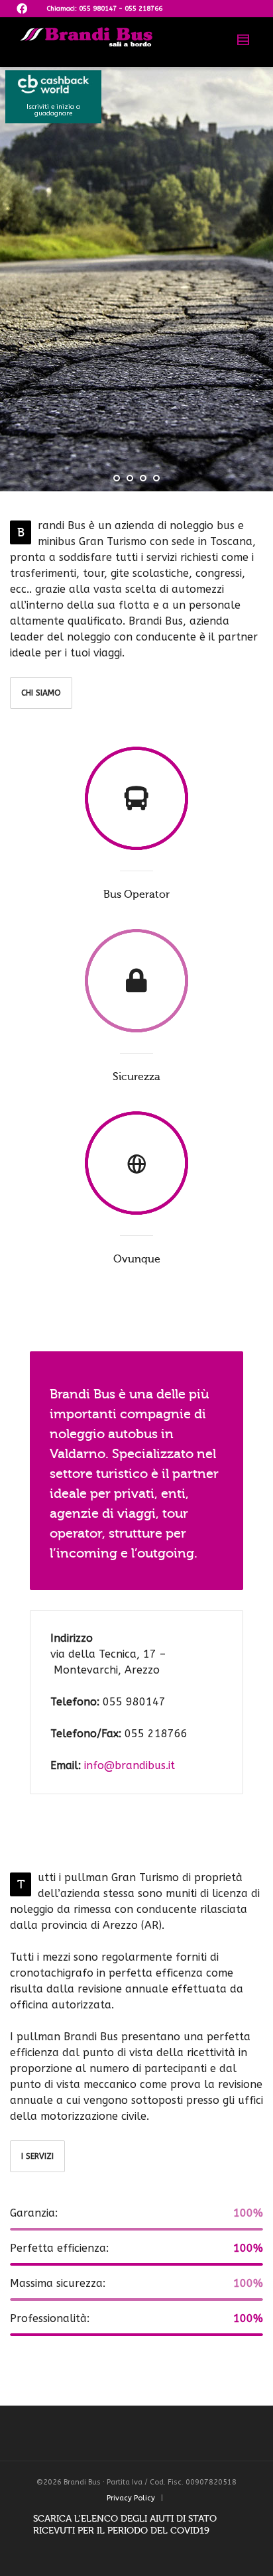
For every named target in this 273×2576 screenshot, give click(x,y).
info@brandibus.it (130, 1765)
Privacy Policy (131, 2498)
